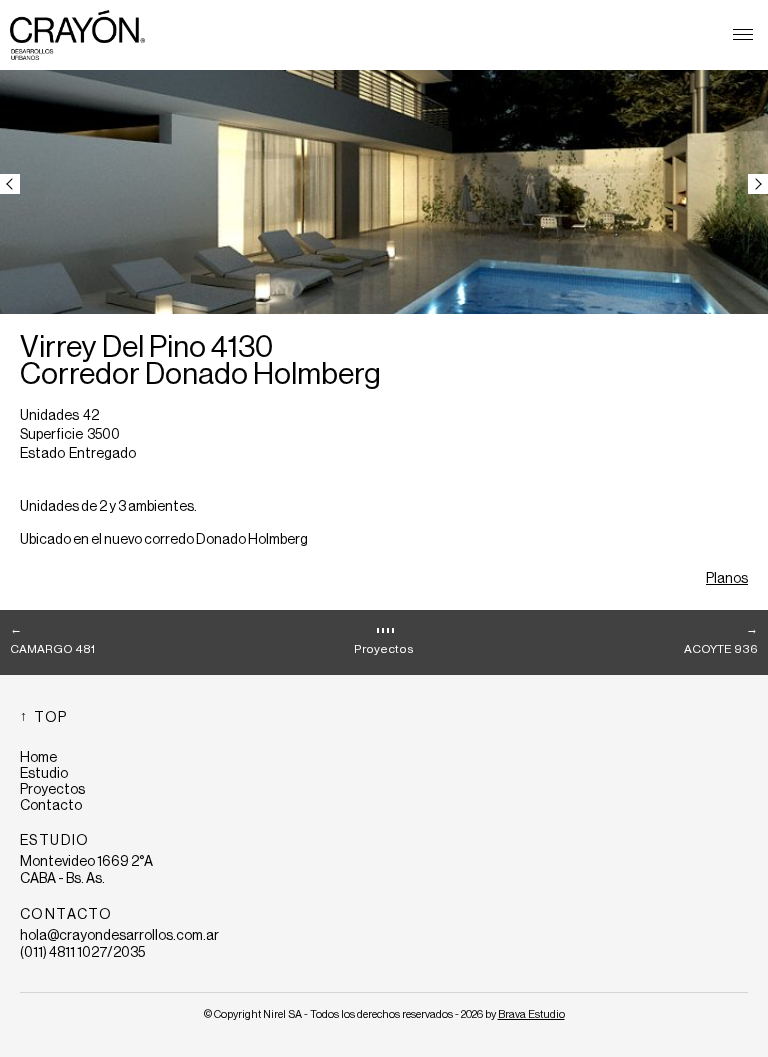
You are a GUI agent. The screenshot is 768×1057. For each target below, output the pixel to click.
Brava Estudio (531, 1014)
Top (50, 718)
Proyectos (384, 649)
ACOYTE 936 (721, 649)
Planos (727, 579)
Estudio (44, 774)
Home (38, 758)
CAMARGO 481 (52, 649)
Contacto (51, 806)
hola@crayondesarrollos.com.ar (119, 936)
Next (758, 184)
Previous (10, 184)
